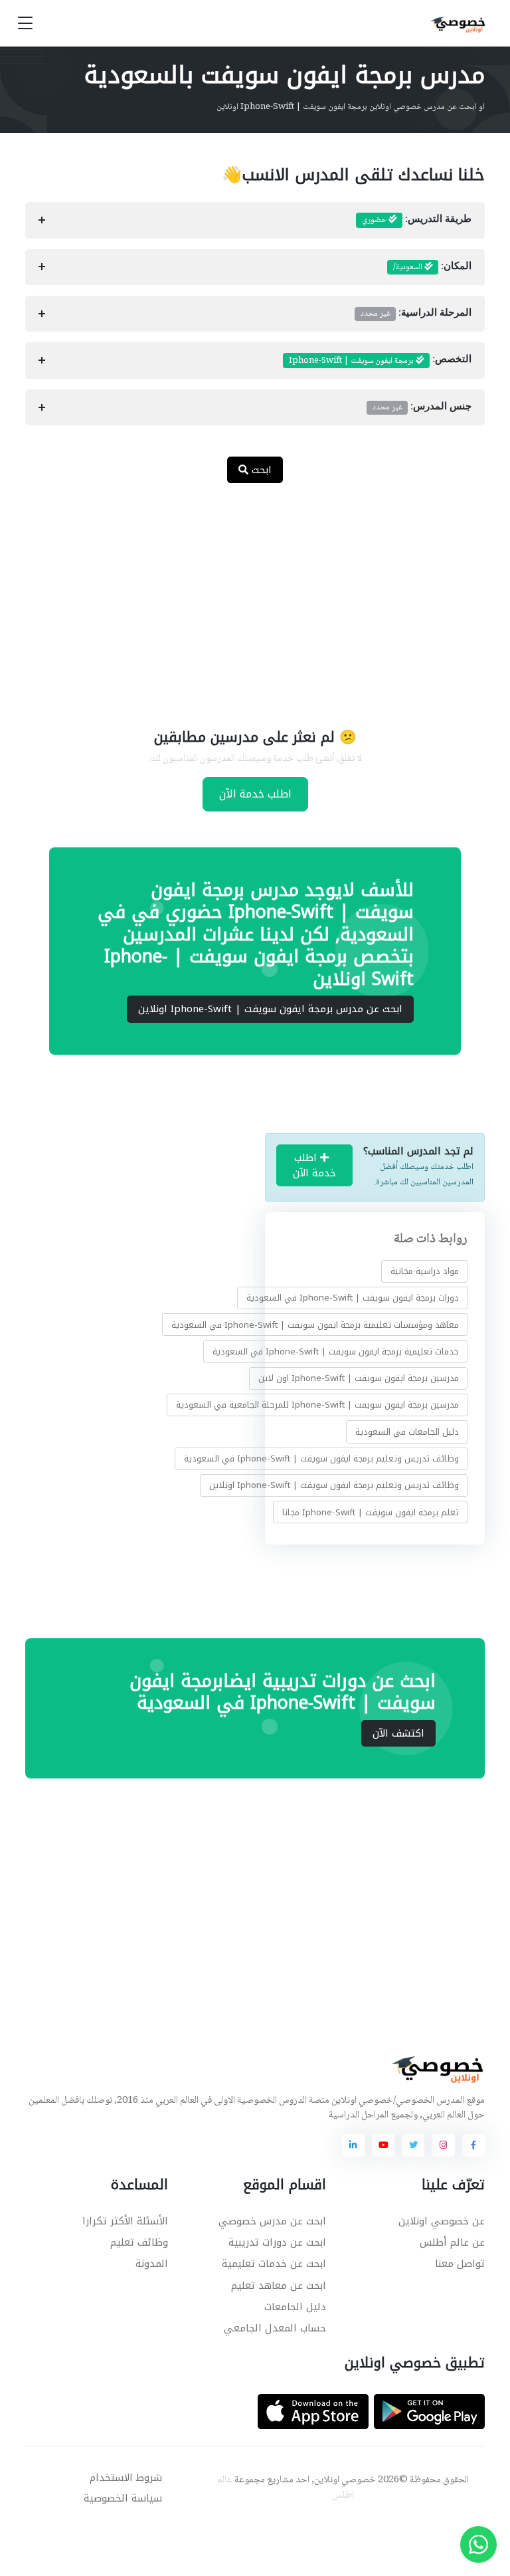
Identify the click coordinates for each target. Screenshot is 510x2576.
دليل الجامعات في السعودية (407, 1432)
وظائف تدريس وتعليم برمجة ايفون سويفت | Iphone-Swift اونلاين (334, 1485)
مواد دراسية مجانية (425, 1271)
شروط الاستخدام (126, 2478)
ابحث (260, 470)
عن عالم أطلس (452, 2242)
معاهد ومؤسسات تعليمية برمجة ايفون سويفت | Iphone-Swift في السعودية (315, 1325)
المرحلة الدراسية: (416, 314)
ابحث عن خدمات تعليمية (274, 2264)
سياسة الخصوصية (123, 2498)
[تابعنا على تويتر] (413, 2145)
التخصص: (380, 361)
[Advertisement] (245, 597)
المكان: (432, 267)
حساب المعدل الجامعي (275, 2328)
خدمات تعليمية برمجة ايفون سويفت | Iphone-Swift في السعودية (336, 1351)
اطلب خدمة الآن (255, 794)
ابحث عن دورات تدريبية (277, 2242)
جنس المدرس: (422, 407)
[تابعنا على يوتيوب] (383, 2145)
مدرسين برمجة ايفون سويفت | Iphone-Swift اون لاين (359, 1378)
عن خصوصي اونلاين (442, 2221)
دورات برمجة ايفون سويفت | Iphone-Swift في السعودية (353, 1298)
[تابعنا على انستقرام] (443, 2145)
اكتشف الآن (398, 1733)
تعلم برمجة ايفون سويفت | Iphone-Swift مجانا (371, 1512)
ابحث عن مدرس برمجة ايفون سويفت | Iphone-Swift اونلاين (270, 1009)
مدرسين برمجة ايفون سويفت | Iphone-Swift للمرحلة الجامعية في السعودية (317, 1405)
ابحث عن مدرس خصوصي (272, 2221)
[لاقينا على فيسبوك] (473, 2145)
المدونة (152, 2264)
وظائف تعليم (139, 2242)
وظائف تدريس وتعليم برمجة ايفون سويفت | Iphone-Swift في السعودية (321, 1458)
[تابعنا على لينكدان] (353, 2145)
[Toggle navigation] (25, 24)
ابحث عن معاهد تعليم (279, 2286)
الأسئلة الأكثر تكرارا (125, 2221)
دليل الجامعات (295, 2307)
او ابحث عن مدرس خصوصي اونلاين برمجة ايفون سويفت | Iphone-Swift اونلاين (351, 107)
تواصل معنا (460, 2264)
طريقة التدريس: (417, 220)
